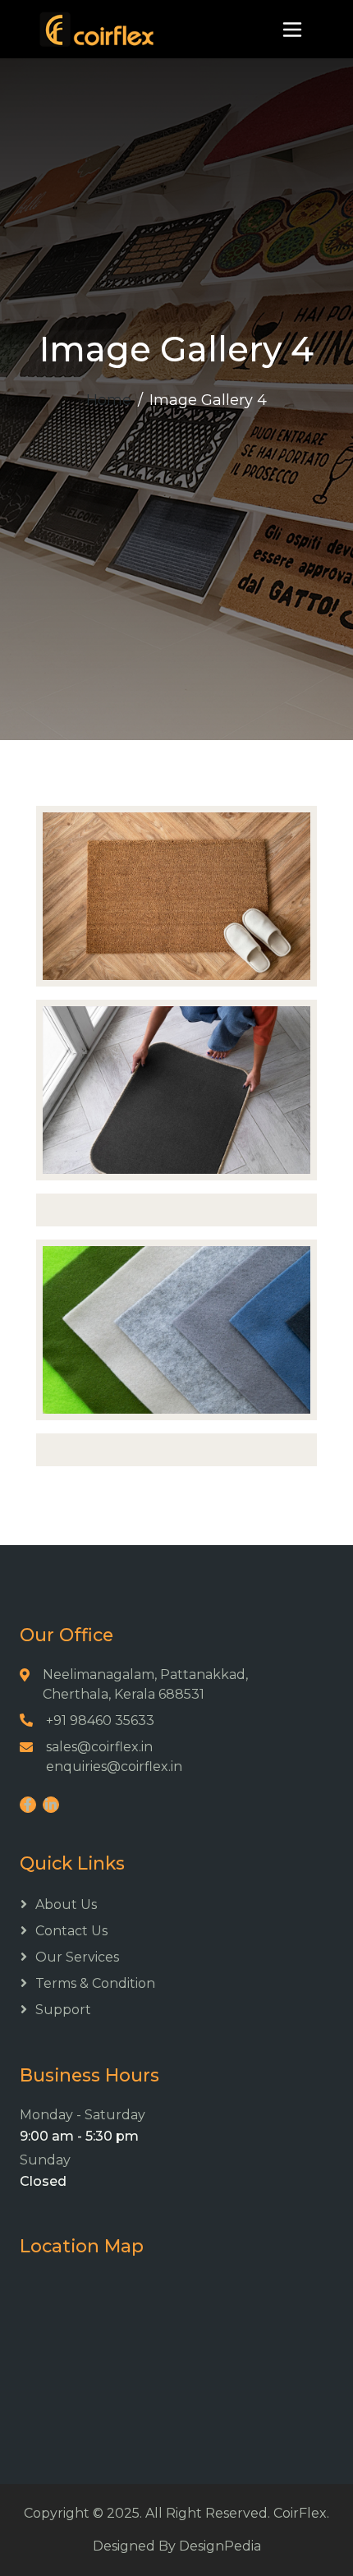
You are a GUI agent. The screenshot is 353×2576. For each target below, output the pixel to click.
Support (63, 2010)
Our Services (77, 1957)
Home (109, 400)
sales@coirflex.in (99, 1747)
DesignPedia (220, 2546)
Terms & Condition (95, 1983)
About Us (66, 1904)
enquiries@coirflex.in (114, 1766)
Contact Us (71, 1931)
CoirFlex (300, 2513)
